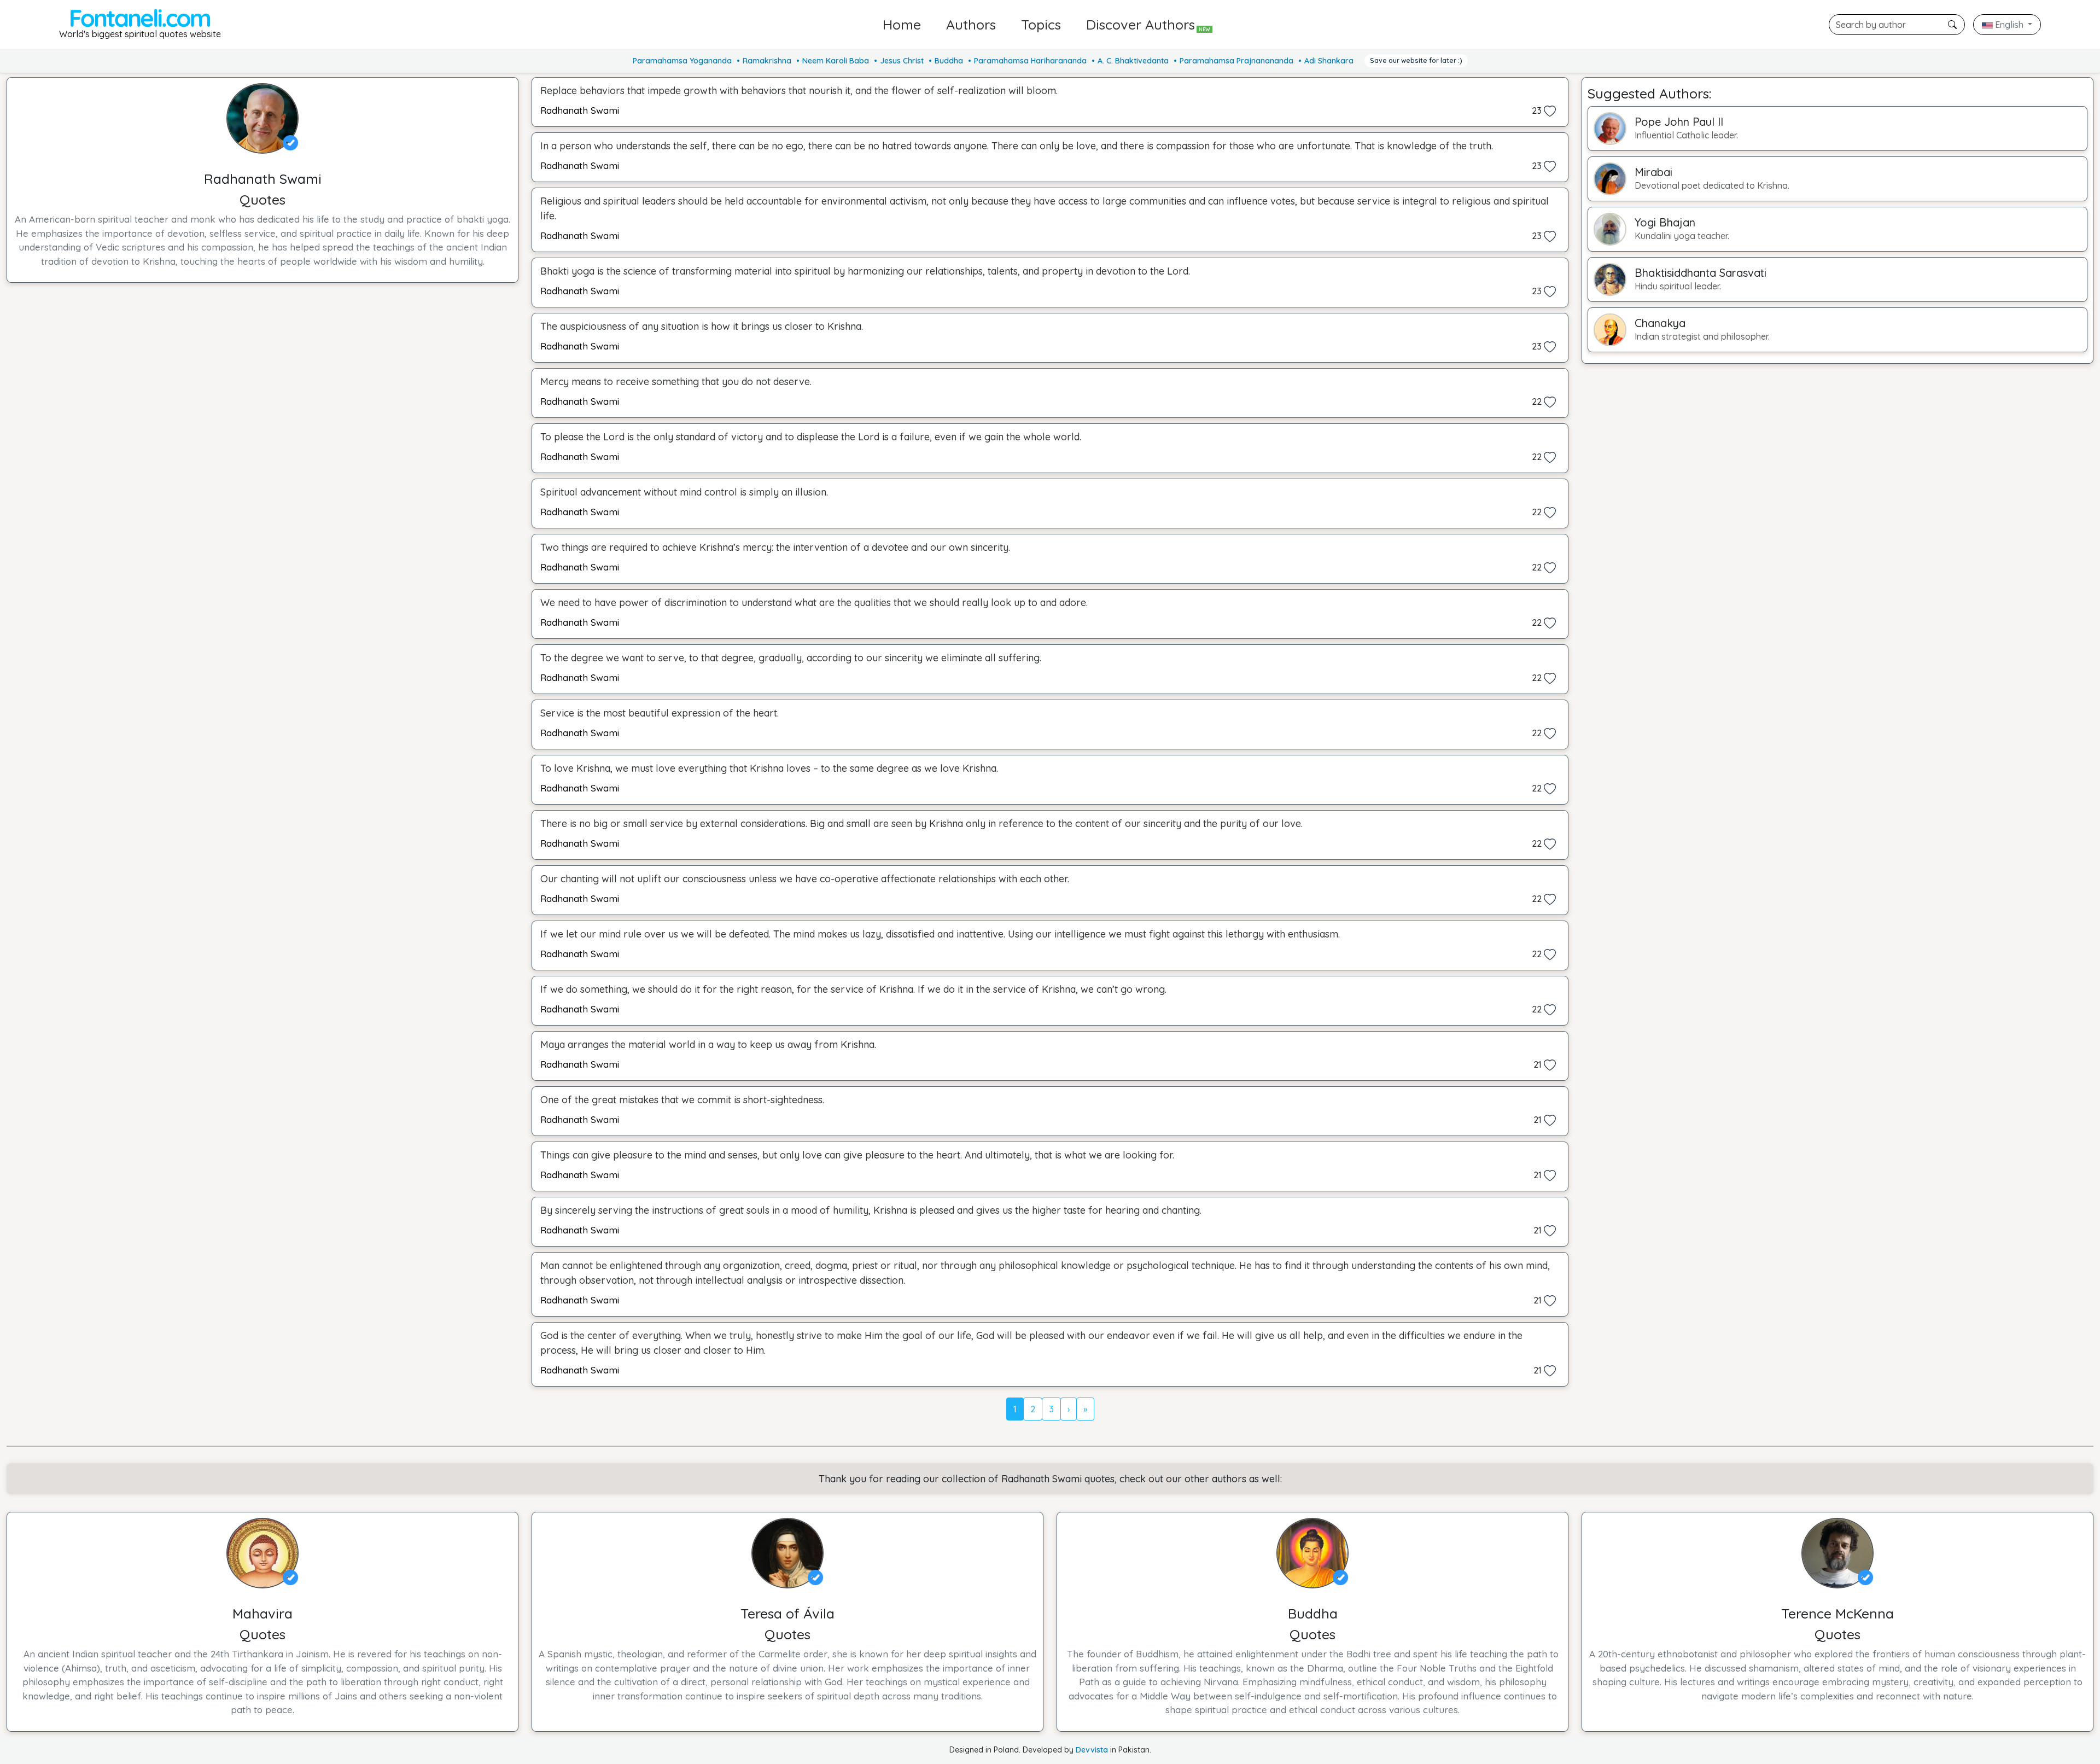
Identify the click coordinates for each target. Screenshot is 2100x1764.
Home (902, 24)
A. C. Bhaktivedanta (1133, 61)
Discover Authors (1148, 24)
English (2009, 25)
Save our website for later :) (1416, 60)
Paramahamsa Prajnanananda (1236, 61)
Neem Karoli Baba (836, 61)
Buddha (949, 61)
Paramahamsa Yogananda (682, 61)
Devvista (1092, 1750)
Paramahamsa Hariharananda (1030, 61)
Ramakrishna (767, 61)
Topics (1041, 24)
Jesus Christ (902, 61)
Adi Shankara (1329, 61)
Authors (971, 24)
